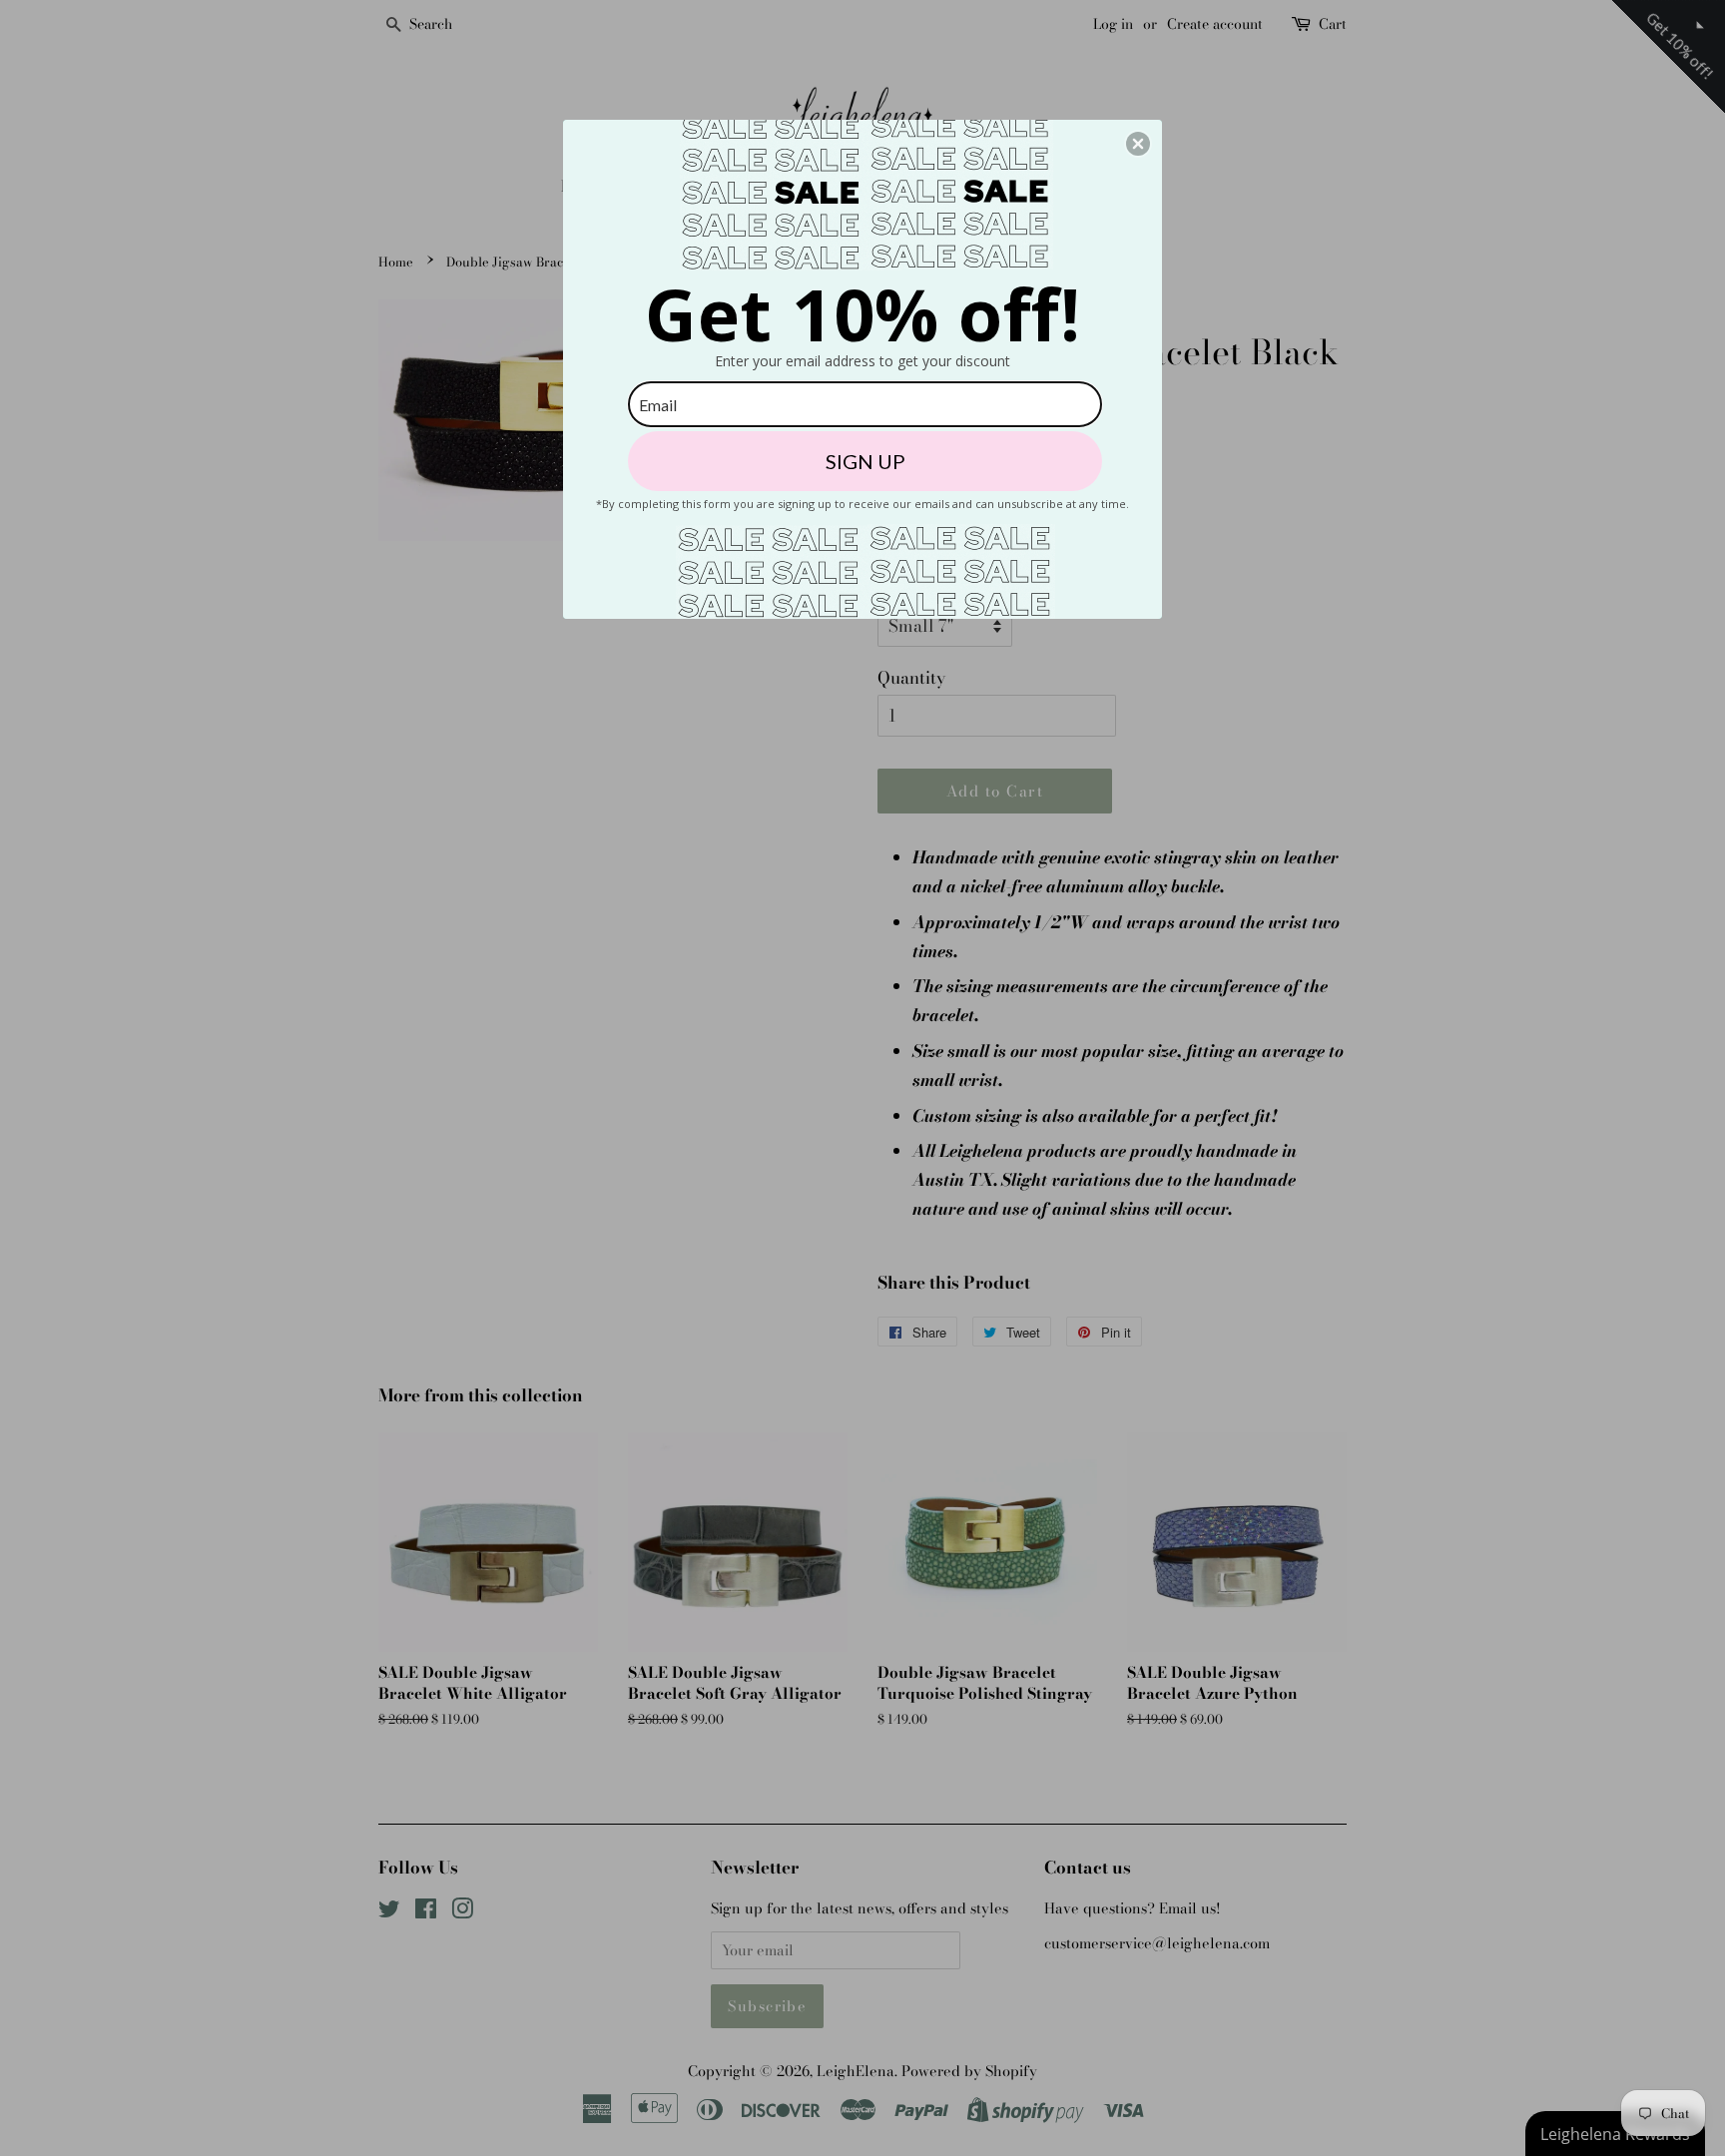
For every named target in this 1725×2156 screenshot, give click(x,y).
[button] (1138, 144)
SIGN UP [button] (865, 461)
